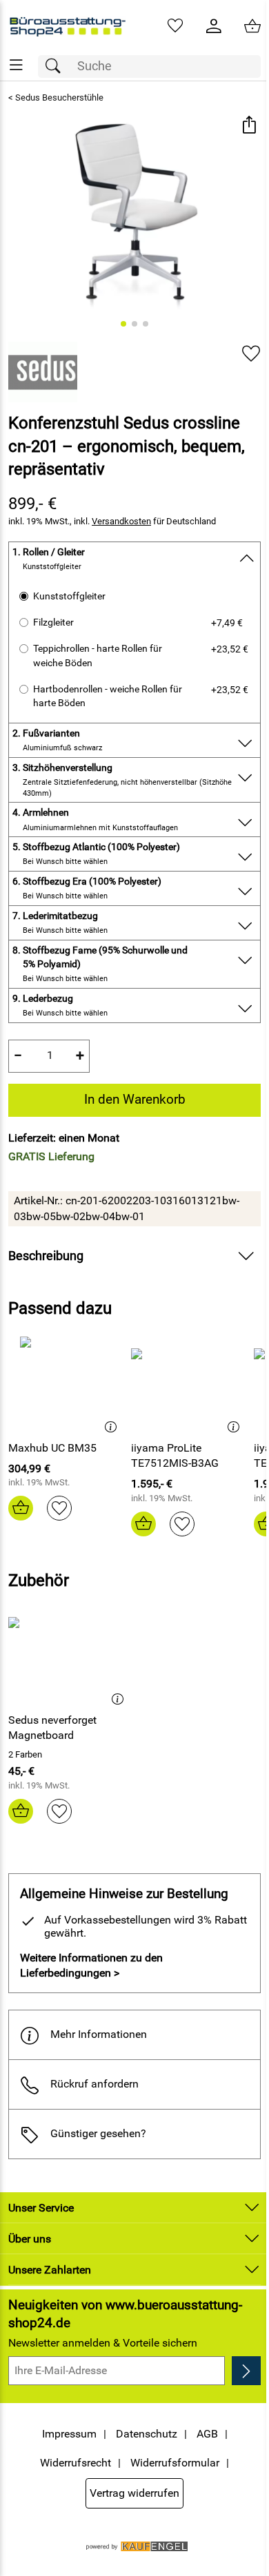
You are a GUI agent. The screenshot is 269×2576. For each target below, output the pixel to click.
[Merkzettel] (175, 26)
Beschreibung (46, 1256)
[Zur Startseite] (67, 26)
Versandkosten (121, 521)
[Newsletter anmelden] (246, 2371)
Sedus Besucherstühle (59, 97)
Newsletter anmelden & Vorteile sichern (103, 2343)
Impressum (69, 2434)
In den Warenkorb (135, 1099)
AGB (207, 2434)
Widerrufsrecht (76, 2463)
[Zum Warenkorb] (252, 26)
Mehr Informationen (99, 2034)
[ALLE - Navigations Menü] (16, 65)
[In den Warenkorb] (21, 1508)
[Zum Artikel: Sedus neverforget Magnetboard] (70, 1655)
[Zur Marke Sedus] (43, 372)
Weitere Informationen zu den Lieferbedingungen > (91, 1965)
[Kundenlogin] (214, 26)
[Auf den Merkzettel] (251, 354)
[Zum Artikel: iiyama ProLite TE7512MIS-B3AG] (189, 1383)
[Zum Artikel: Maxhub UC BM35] (66, 1383)
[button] (249, 126)
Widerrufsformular (175, 2463)
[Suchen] (57, 66)
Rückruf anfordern (94, 2084)
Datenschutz (147, 2434)
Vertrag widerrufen (134, 2493)
